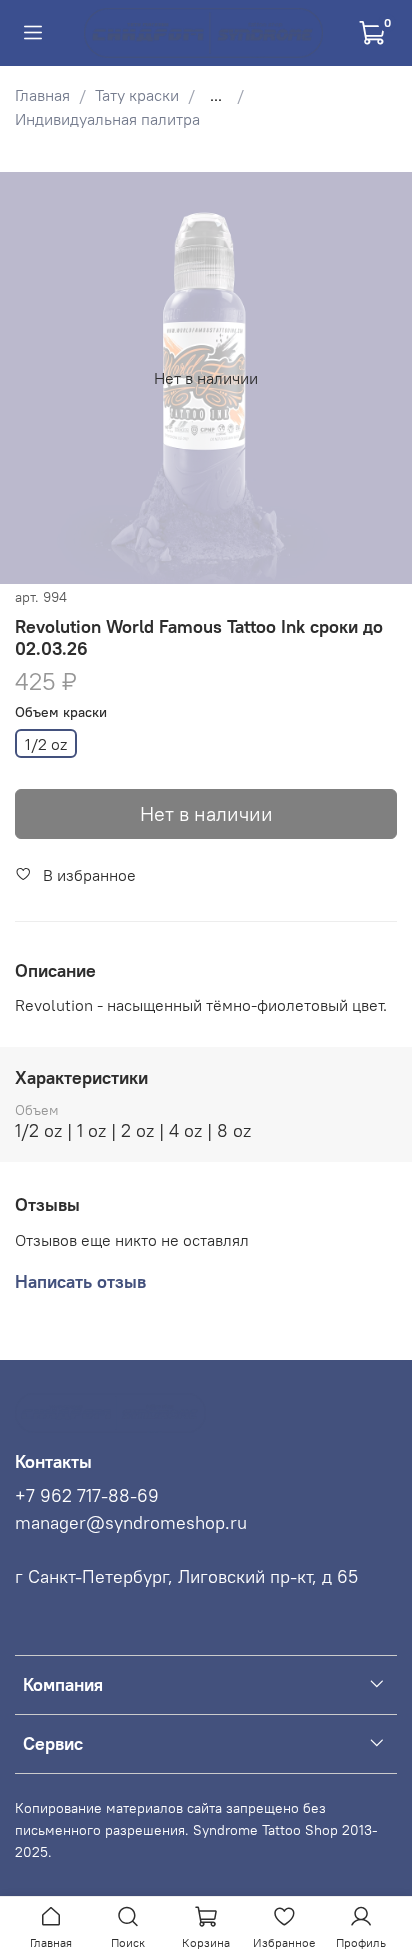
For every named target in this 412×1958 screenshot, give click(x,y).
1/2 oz (46, 744)
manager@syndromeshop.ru (131, 1523)
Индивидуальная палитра (107, 119)
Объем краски (61, 712)
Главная (42, 95)
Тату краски (137, 95)
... (216, 95)
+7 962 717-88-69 (87, 1496)
